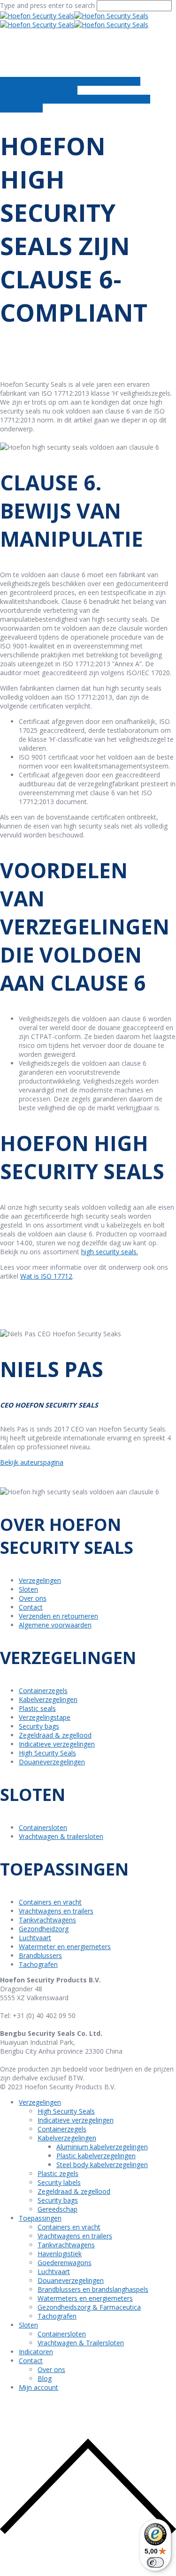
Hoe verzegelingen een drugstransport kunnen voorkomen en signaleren (70, 86)
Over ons (33, 1598)
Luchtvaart (35, 1938)
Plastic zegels (58, 2173)
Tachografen (38, 1964)
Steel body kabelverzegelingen (102, 2165)
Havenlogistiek (60, 2254)
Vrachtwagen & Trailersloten (81, 2343)
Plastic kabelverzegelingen (96, 2156)
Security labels (59, 2182)
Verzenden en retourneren (58, 1616)
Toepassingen (40, 2218)
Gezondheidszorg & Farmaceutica (89, 2307)
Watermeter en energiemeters (65, 1947)
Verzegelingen (40, 1580)
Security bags (39, 1726)
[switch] (155, 2562)
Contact (31, 1607)
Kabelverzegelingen (48, 1699)
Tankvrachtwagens (47, 1920)
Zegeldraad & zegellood (55, 1735)
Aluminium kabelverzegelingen (102, 2147)
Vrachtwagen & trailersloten (61, 1836)
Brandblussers (40, 1955)
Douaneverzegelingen (52, 1762)
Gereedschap (57, 2209)
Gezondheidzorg (44, 1929)
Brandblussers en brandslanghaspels (93, 2289)
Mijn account (38, 2387)
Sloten (28, 1589)
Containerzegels (43, 1691)
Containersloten (43, 1827)
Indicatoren (36, 2352)
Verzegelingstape (45, 1717)
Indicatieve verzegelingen (57, 1744)
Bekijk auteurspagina (32, 1462)
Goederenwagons (65, 2263)
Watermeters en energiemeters (85, 2298)
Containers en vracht (50, 1902)
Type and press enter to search (47, 5)
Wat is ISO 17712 (46, 1276)
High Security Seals (47, 1753)
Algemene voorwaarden (55, 1625)
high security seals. (110, 1252)
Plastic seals (37, 1708)
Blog (45, 2378)
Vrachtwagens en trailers (56, 1911)
